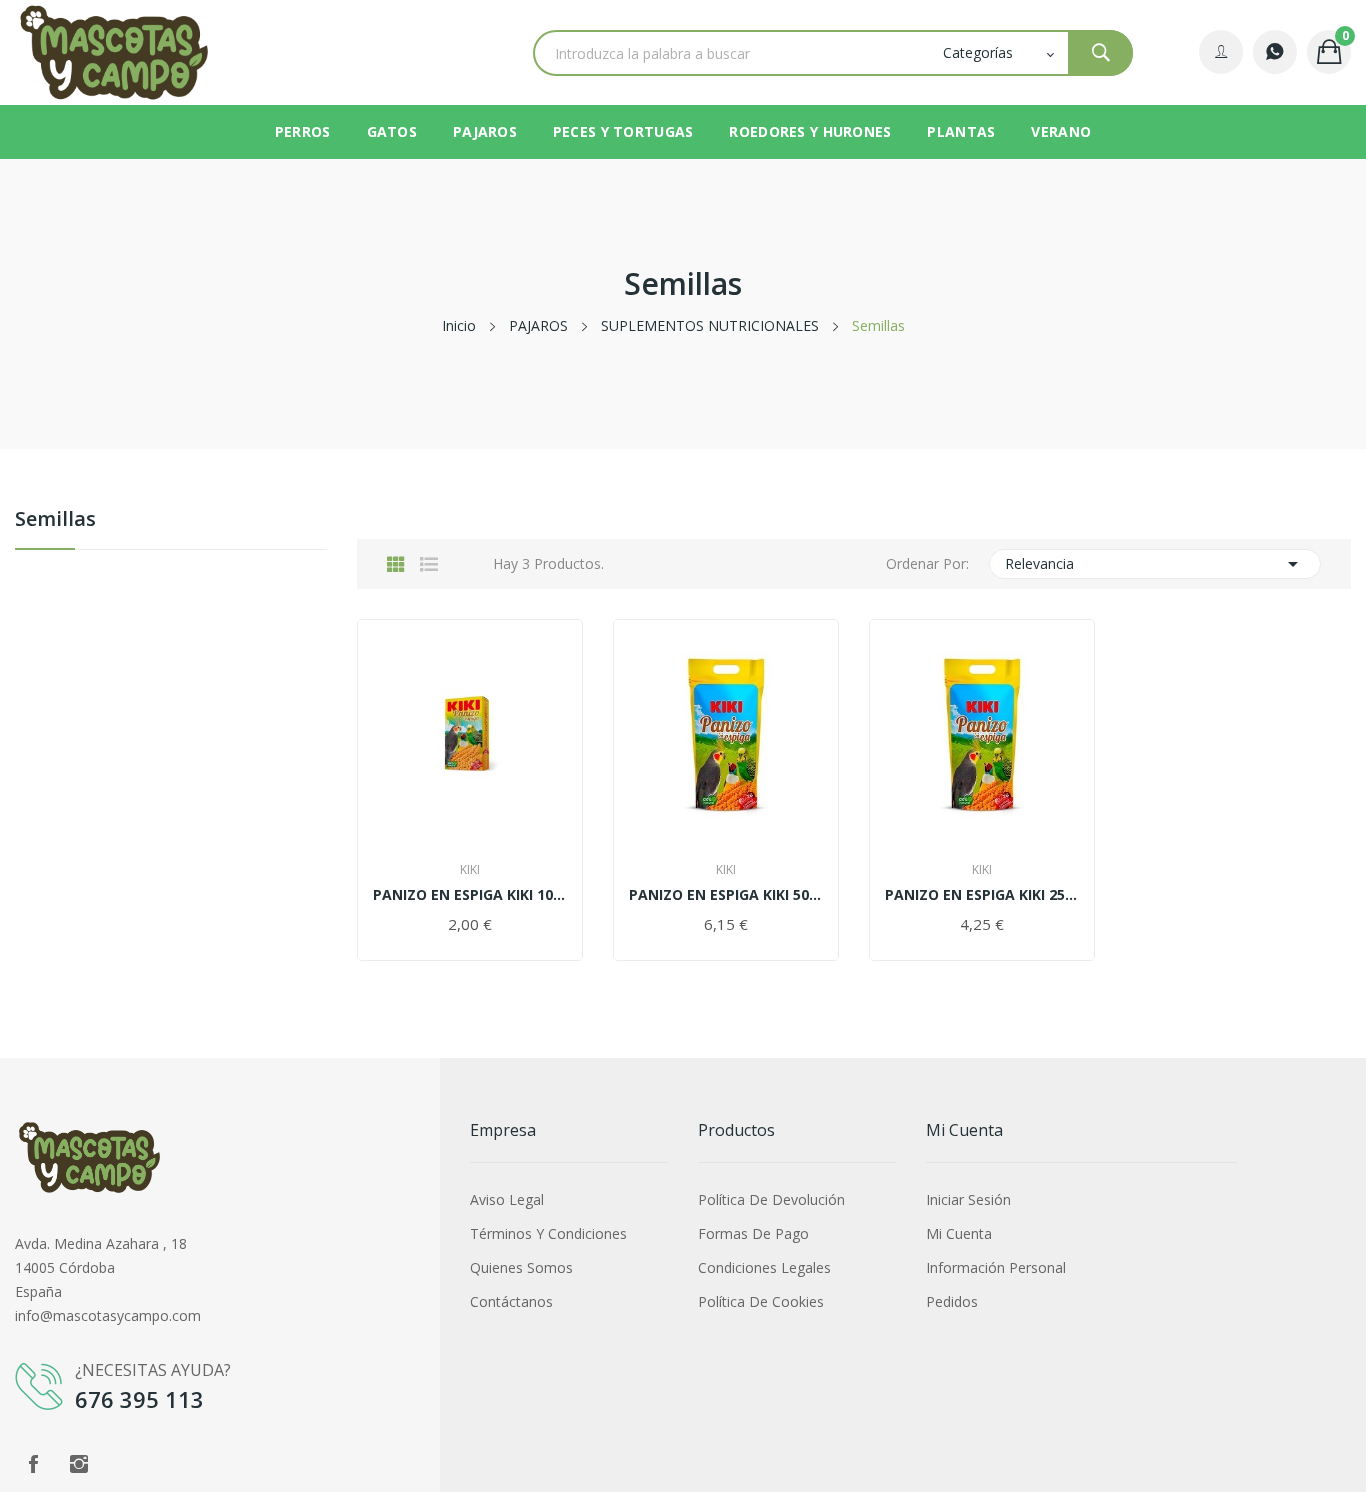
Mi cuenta (959, 1233)
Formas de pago (753, 1233)
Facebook (33, 1464)
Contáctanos (511, 1301)
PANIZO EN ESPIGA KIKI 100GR (470, 895)
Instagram (79, 1464)
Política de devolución (771, 1199)
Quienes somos (521, 1267)
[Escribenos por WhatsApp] (1275, 52)
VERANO (1061, 131)
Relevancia (1155, 564)
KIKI (470, 870)
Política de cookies (761, 1301)
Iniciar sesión (968, 1199)
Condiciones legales (764, 1267)
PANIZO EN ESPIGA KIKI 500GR (726, 895)
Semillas (55, 520)
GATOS (392, 131)
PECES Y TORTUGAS (623, 131)
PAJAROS (485, 131)
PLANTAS (961, 131)
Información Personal (996, 1267)
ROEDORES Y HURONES (810, 131)
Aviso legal (507, 1199)
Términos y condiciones (548, 1233)
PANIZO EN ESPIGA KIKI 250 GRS (982, 895)
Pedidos (952, 1301)
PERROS (303, 131)
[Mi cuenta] (1221, 52)
